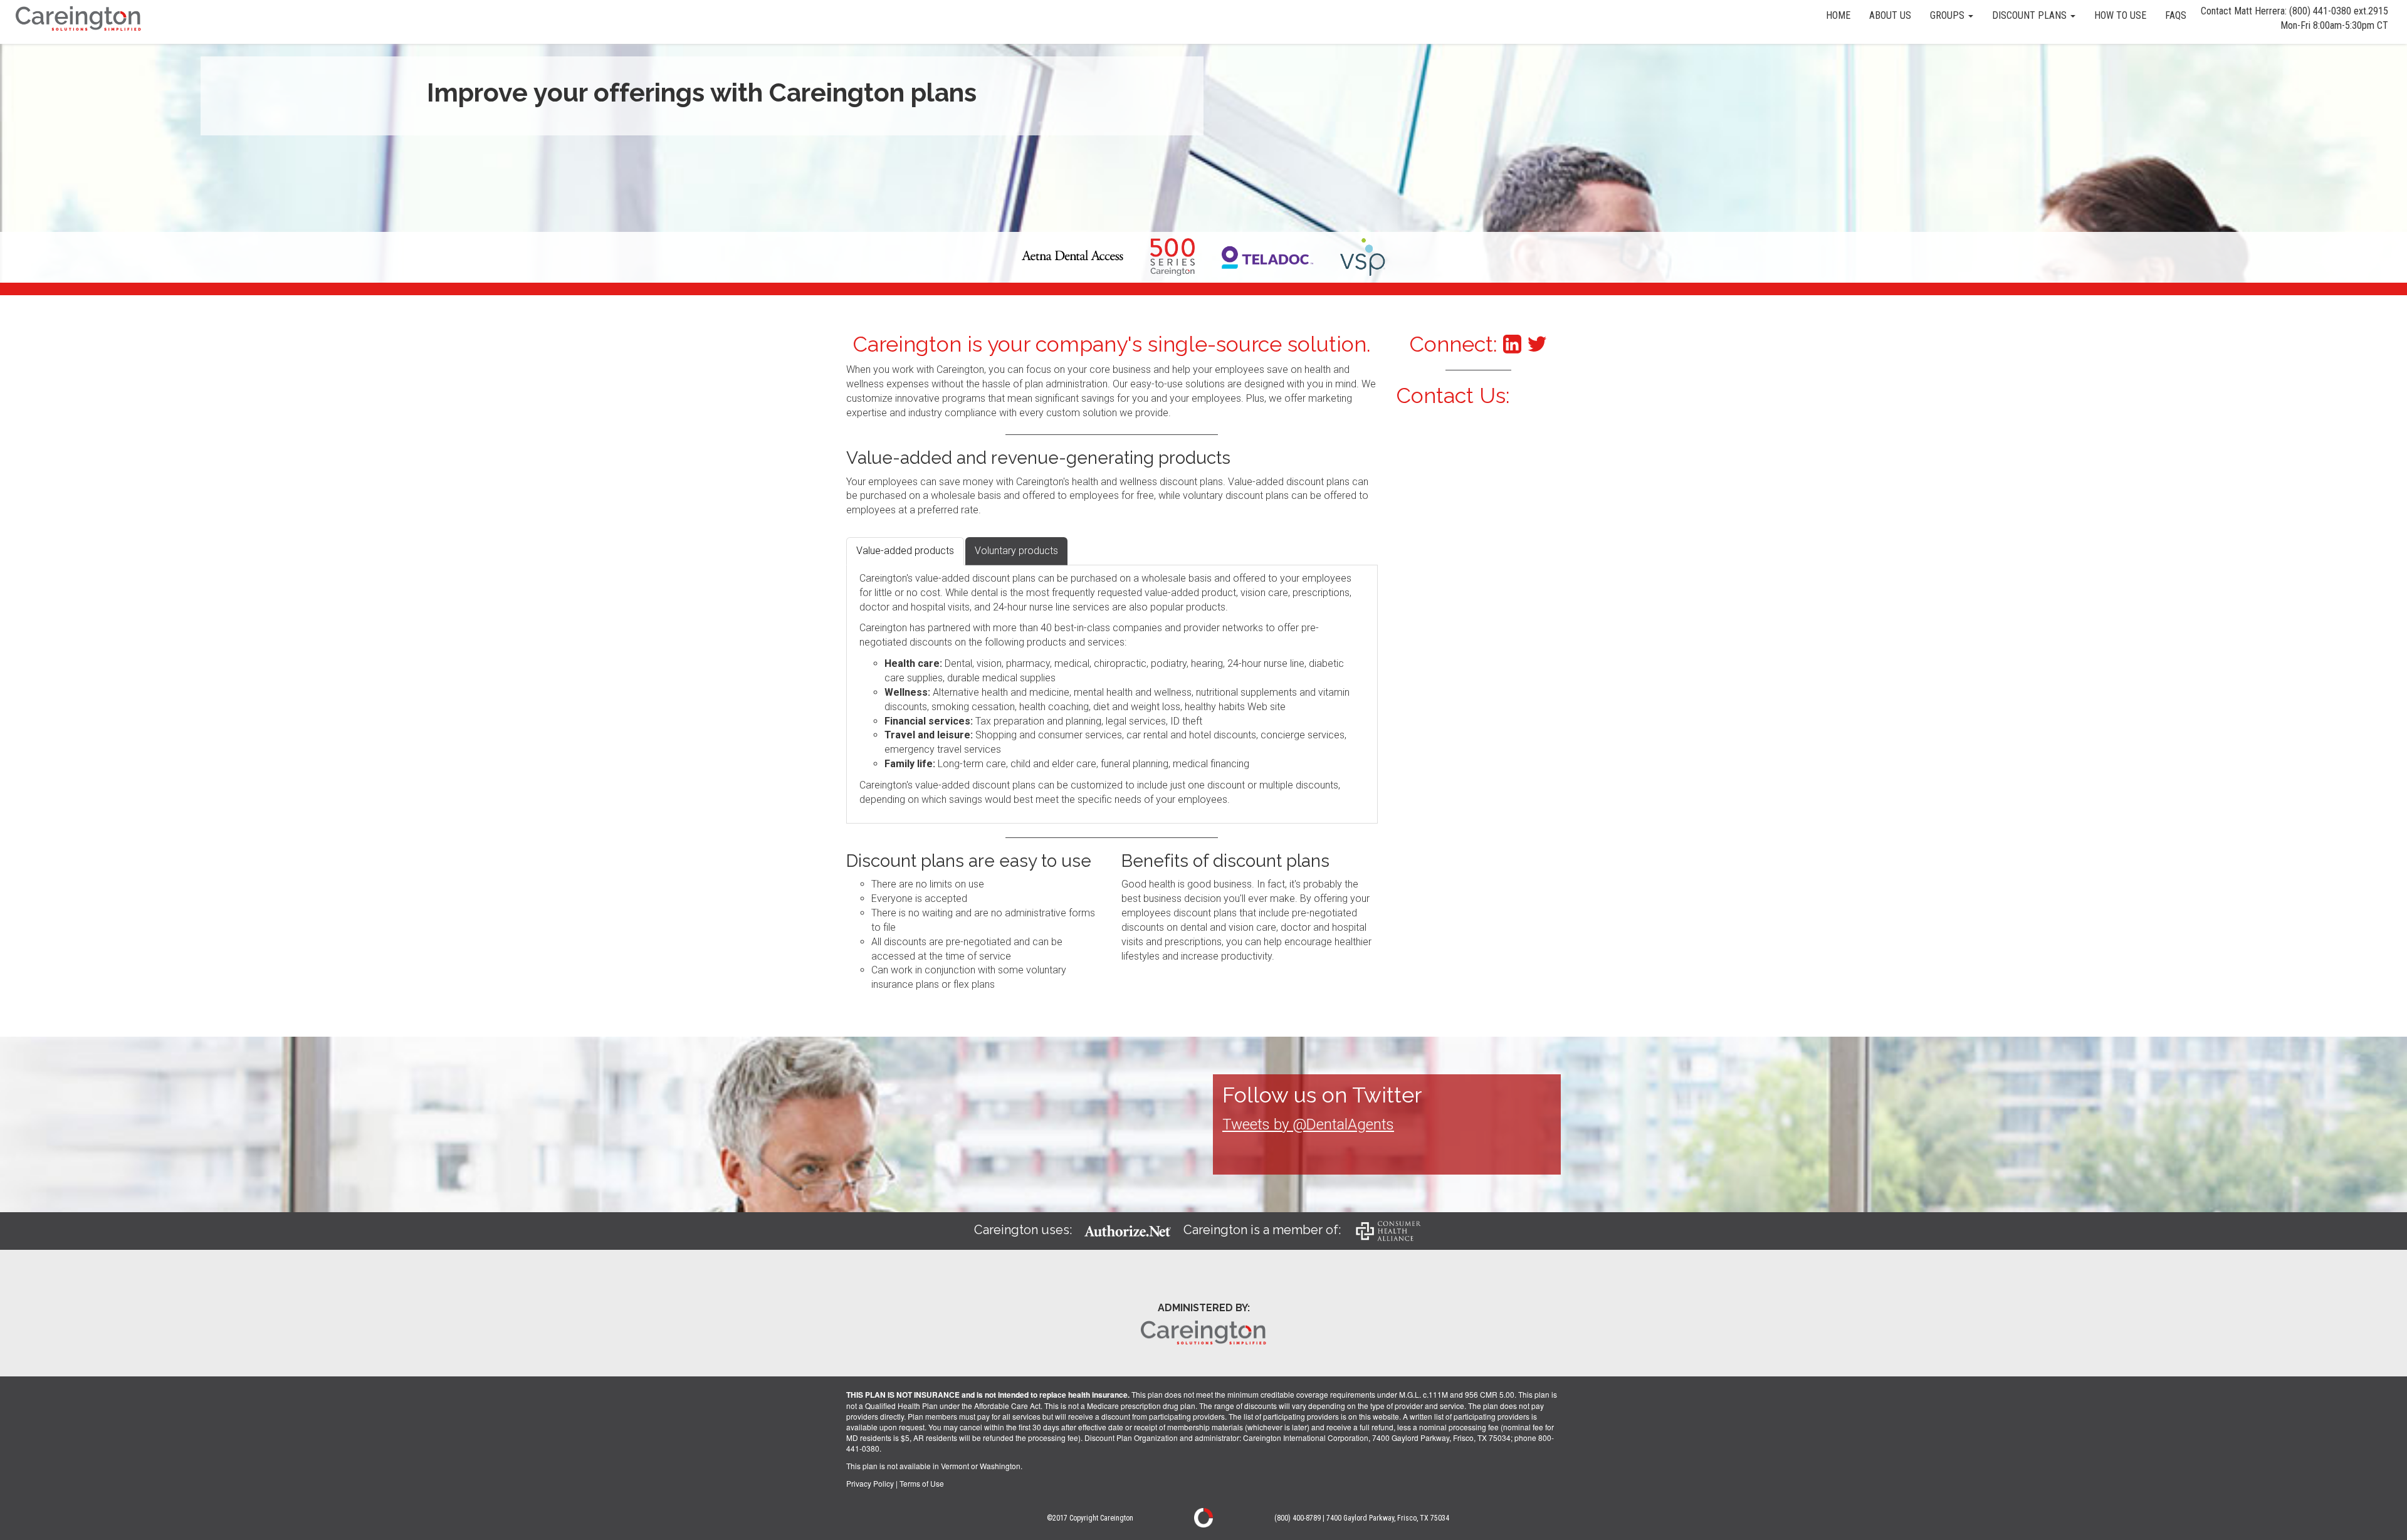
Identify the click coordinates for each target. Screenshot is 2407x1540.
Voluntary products (1016, 551)
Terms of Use (922, 1483)
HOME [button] (1838, 15)
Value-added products (905, 551)
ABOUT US (1890, 15)
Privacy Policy (870, 1483)
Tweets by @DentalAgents (1308, 1124)
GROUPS (1948, 15)
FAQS (2176, 15)
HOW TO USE (2120, 15)
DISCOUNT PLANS (2031, 15)
